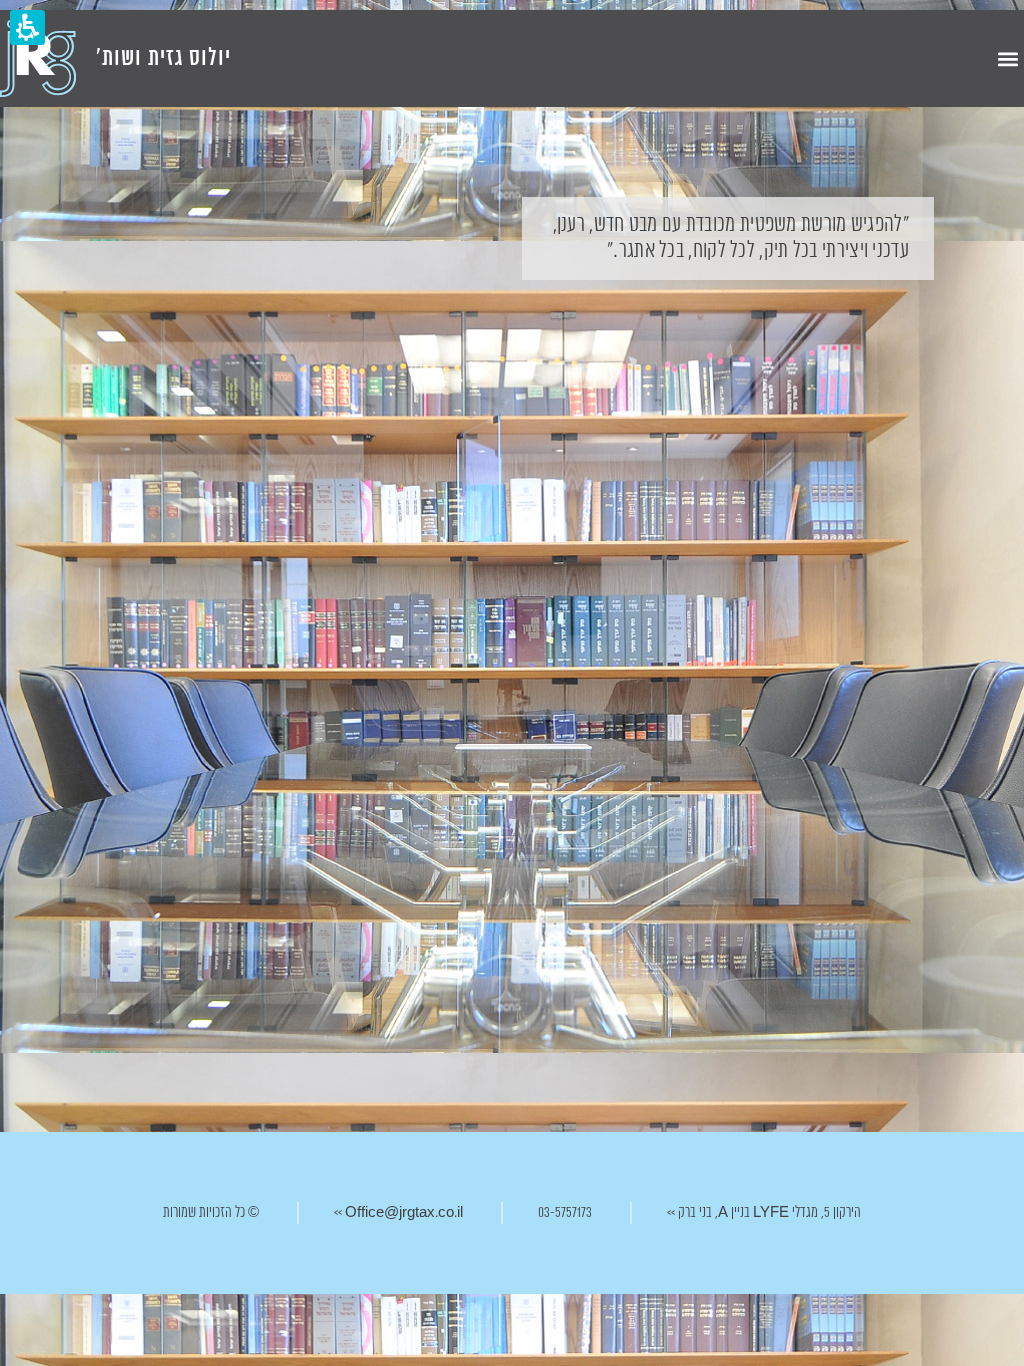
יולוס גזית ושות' (163, 58)
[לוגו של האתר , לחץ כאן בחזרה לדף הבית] (38, 58)
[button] (1007, 58)
